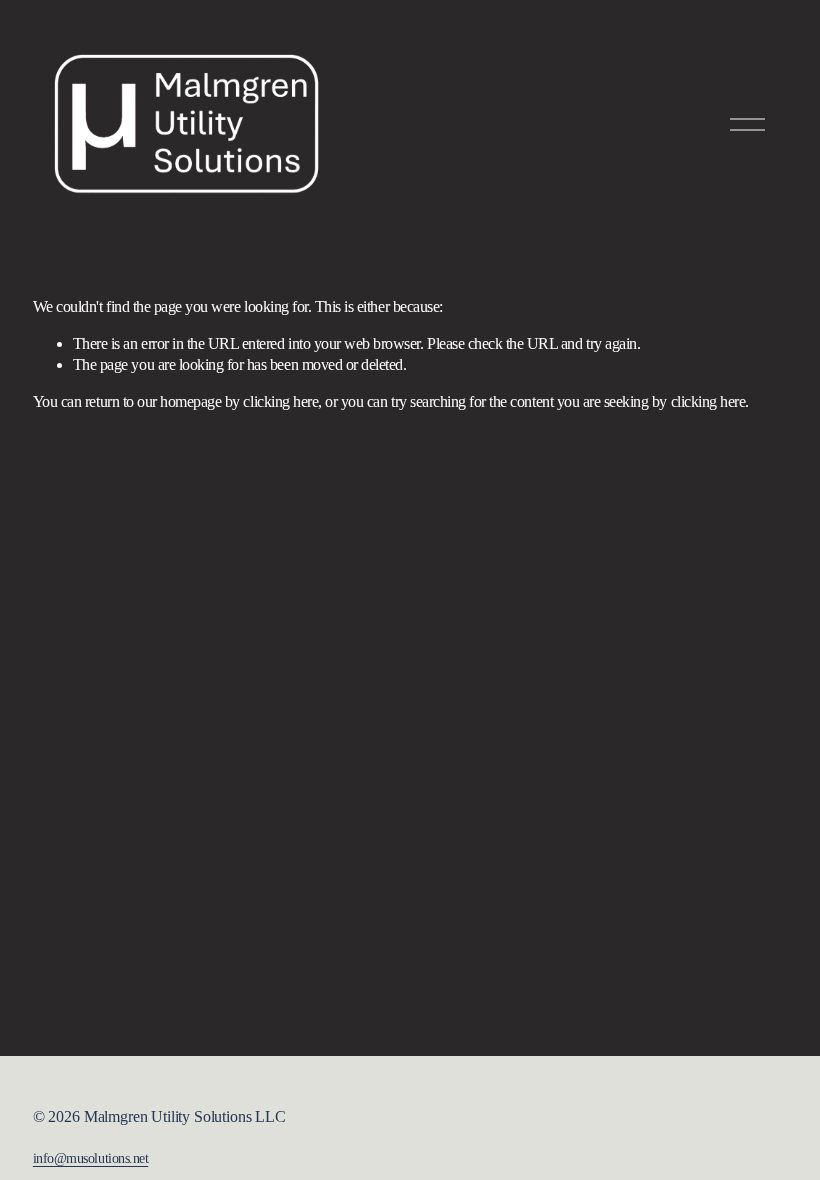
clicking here (280, 401)
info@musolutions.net (90, 1158)
